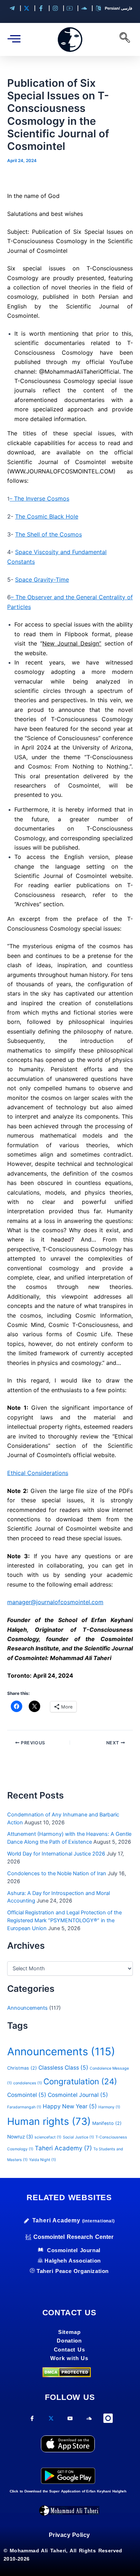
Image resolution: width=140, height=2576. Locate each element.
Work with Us (69, 2358)
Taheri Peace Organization (73, 2271)
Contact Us (69, 2350)
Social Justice (78, 2137)
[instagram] (108, 2419)
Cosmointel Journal (78, 2095)
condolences (28, 2083)
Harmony (109, 2107)
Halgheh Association (73, 2261)
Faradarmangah (24, 2107)
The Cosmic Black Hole (47, 516)
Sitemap (69, 2332)
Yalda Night (43, 2160)
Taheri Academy (63, 2148)
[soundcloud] (89, 2421)
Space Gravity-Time (42, 580)
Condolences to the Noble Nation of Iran (57, 1873)
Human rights (49, 2121)
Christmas (22, 2068)
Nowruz (20, 2137)
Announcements (27, 2008)
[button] (125, 39)
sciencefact (48, 2137)
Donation (69, 2341)
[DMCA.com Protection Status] (67, 2372)
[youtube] (70, 2421)
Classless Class (63, 2068)
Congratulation (80, 2081)
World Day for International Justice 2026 (56, 1854)
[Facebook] (32, 2421)
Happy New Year (70, 2106)
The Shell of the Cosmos (48, 534)
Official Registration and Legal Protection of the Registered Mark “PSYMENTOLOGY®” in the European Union (64, 1920)
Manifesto (107, 2123)
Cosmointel (27, 2095)
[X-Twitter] (51, 2421)
